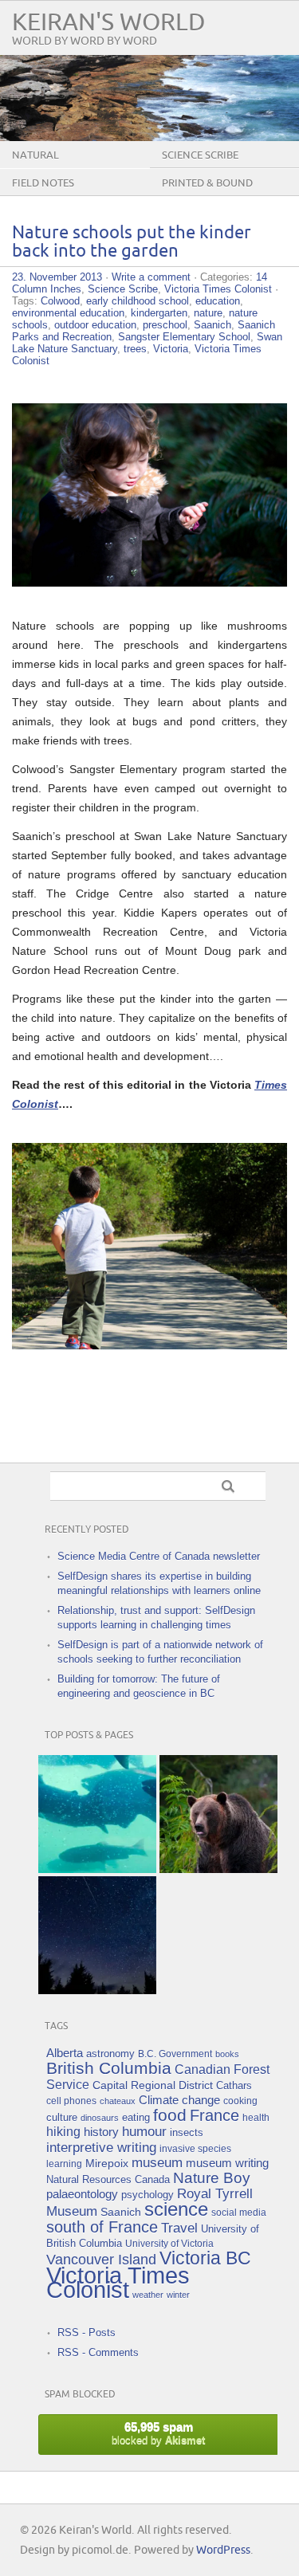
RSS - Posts (87, 2333)
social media (239, 2212)
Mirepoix (107, 2163)
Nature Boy (212, 2178)
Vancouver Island (101, 2260)
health (256, 2117)
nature (208, 313)
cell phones (71, 2101)
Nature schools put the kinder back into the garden (132, 242)
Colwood (60, 301)
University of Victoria (169, 2243)
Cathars (234, 2085)
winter (178, 2295)
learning (64, 2164)
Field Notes (43, 183)
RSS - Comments (98, 2352)
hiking (63, 2132)
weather (148, 2295)
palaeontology (82, 2194)
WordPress (223, 2550)
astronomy (110, 2054)
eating (136, 2118)
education (218, 301)
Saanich (212, 325)
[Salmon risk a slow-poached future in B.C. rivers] (97, 1814)
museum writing (227, 2163)
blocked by (158, 2433)
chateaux (118, 2101)
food (170, 2115)
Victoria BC (205, 2258)
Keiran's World (109, 23)
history (101, 2132)
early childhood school (138, 301)
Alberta (65, 2053)
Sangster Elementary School (184, 337)
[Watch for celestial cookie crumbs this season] (97, 1935)
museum (157, 2163)
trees (135, 349)
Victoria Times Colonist (218, 289)
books (227, 2054)
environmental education (68, 313)
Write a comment (151, 277)
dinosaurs (100, 2118)
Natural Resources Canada (108, 2179)
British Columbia (109, 2068)
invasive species (195, 2148)
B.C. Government (175, 2054)
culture (62, 2118)
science (176, 2209)
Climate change (179, 2100)
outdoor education (95, 325)
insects (187, 2133)
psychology (148, 2195)
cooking (240, 2101)
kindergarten (159, 313)
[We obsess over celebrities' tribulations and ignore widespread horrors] (218, 1814)
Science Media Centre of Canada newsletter (159, 1556)
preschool (165, 325)
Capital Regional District (153, 2085)
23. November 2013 (57, 277)
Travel (179, 2228)
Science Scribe (123, 289)
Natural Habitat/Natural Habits (77, 167)
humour (144, 2132)
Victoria (171, 349)
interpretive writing (101, 2147)
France (214, 2115)
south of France (102, 2227)
